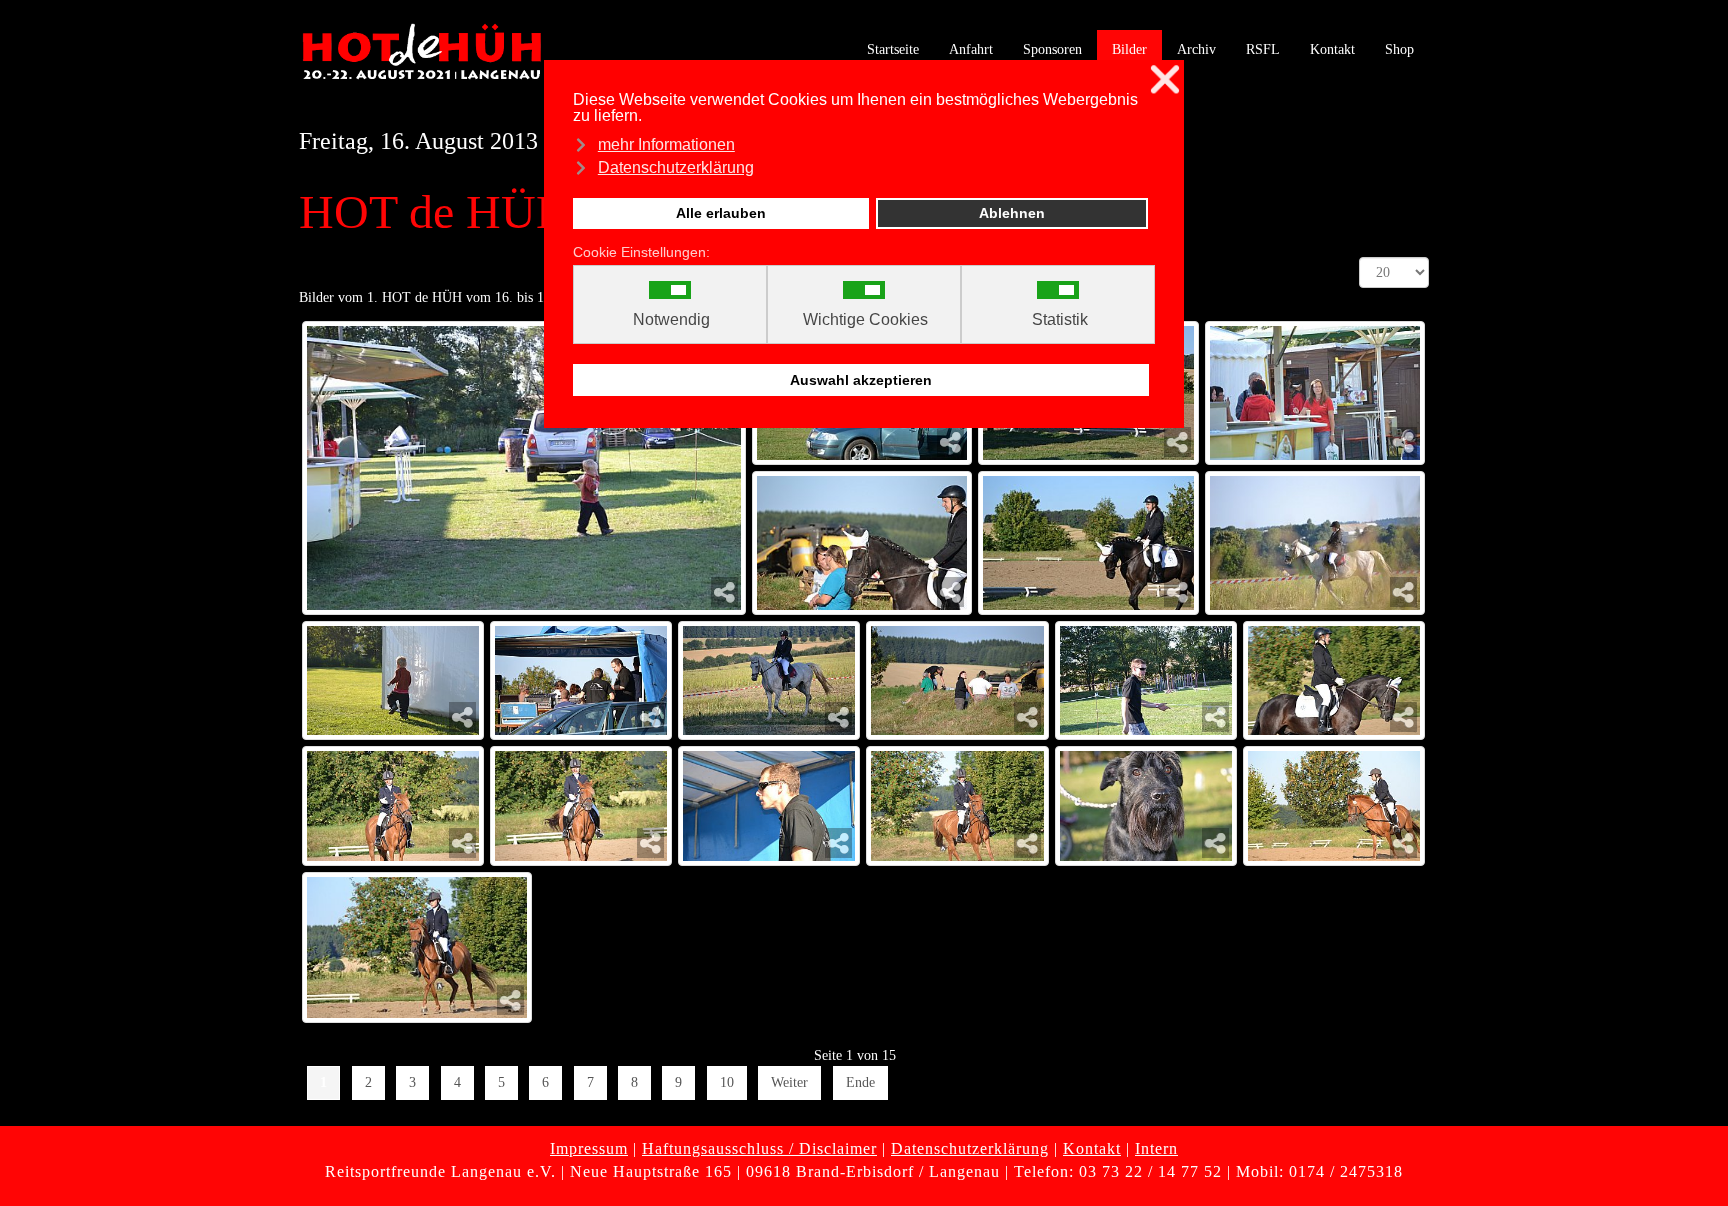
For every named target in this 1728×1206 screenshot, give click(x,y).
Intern (1156, 1148)
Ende (860, 1082)
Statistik (1060, 320)
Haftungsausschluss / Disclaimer (759, 1148)
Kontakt (1092, 1148)
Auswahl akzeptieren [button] (861, 380)
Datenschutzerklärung (970, 1148)
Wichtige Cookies (865, 320)
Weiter (789, 1082)
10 (727, 1082)
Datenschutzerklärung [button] (676, 167)
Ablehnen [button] (1012, 213)
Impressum (589, 1148)
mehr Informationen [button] (666, 144)
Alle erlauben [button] (721, 213)
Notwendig (671, 320)
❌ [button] (1165, 79)
